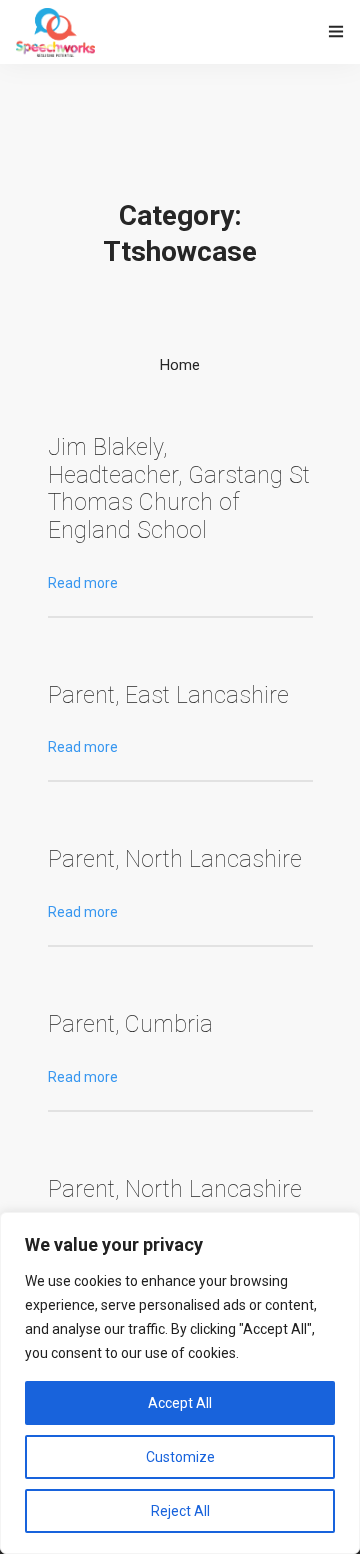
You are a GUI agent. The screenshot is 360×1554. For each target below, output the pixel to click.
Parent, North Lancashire (175, 859)
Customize (180, 1457)
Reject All (180, 1511)
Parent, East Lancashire (168, 695)
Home (180, 365)
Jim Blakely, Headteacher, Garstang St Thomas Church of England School (179, 489)
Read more (83, 583)
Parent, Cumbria (130, 1024)
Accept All (180, 1403)
